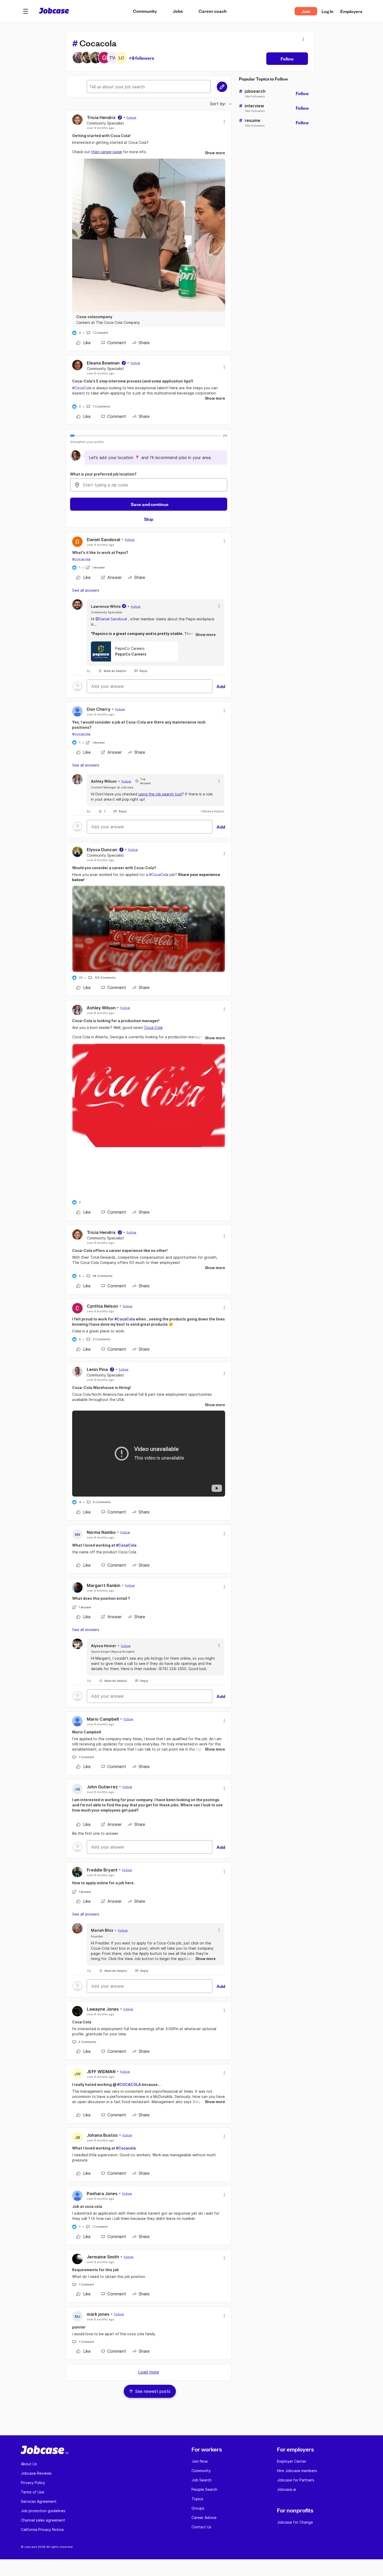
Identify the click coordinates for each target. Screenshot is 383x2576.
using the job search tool (160, 794)
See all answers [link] (86, 590)
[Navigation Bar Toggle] (26, 11)
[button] (26, 11)
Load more (149, 2372)
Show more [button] (215, 153)
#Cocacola (126, 2148)
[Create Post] (222, 87)
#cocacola (81, 559)
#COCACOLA (129, 2084)
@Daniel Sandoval (111, 619)
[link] (84, 343)
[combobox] (149, 485)
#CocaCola (82, 388)
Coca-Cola (153, 1027)
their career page (107, 152)
